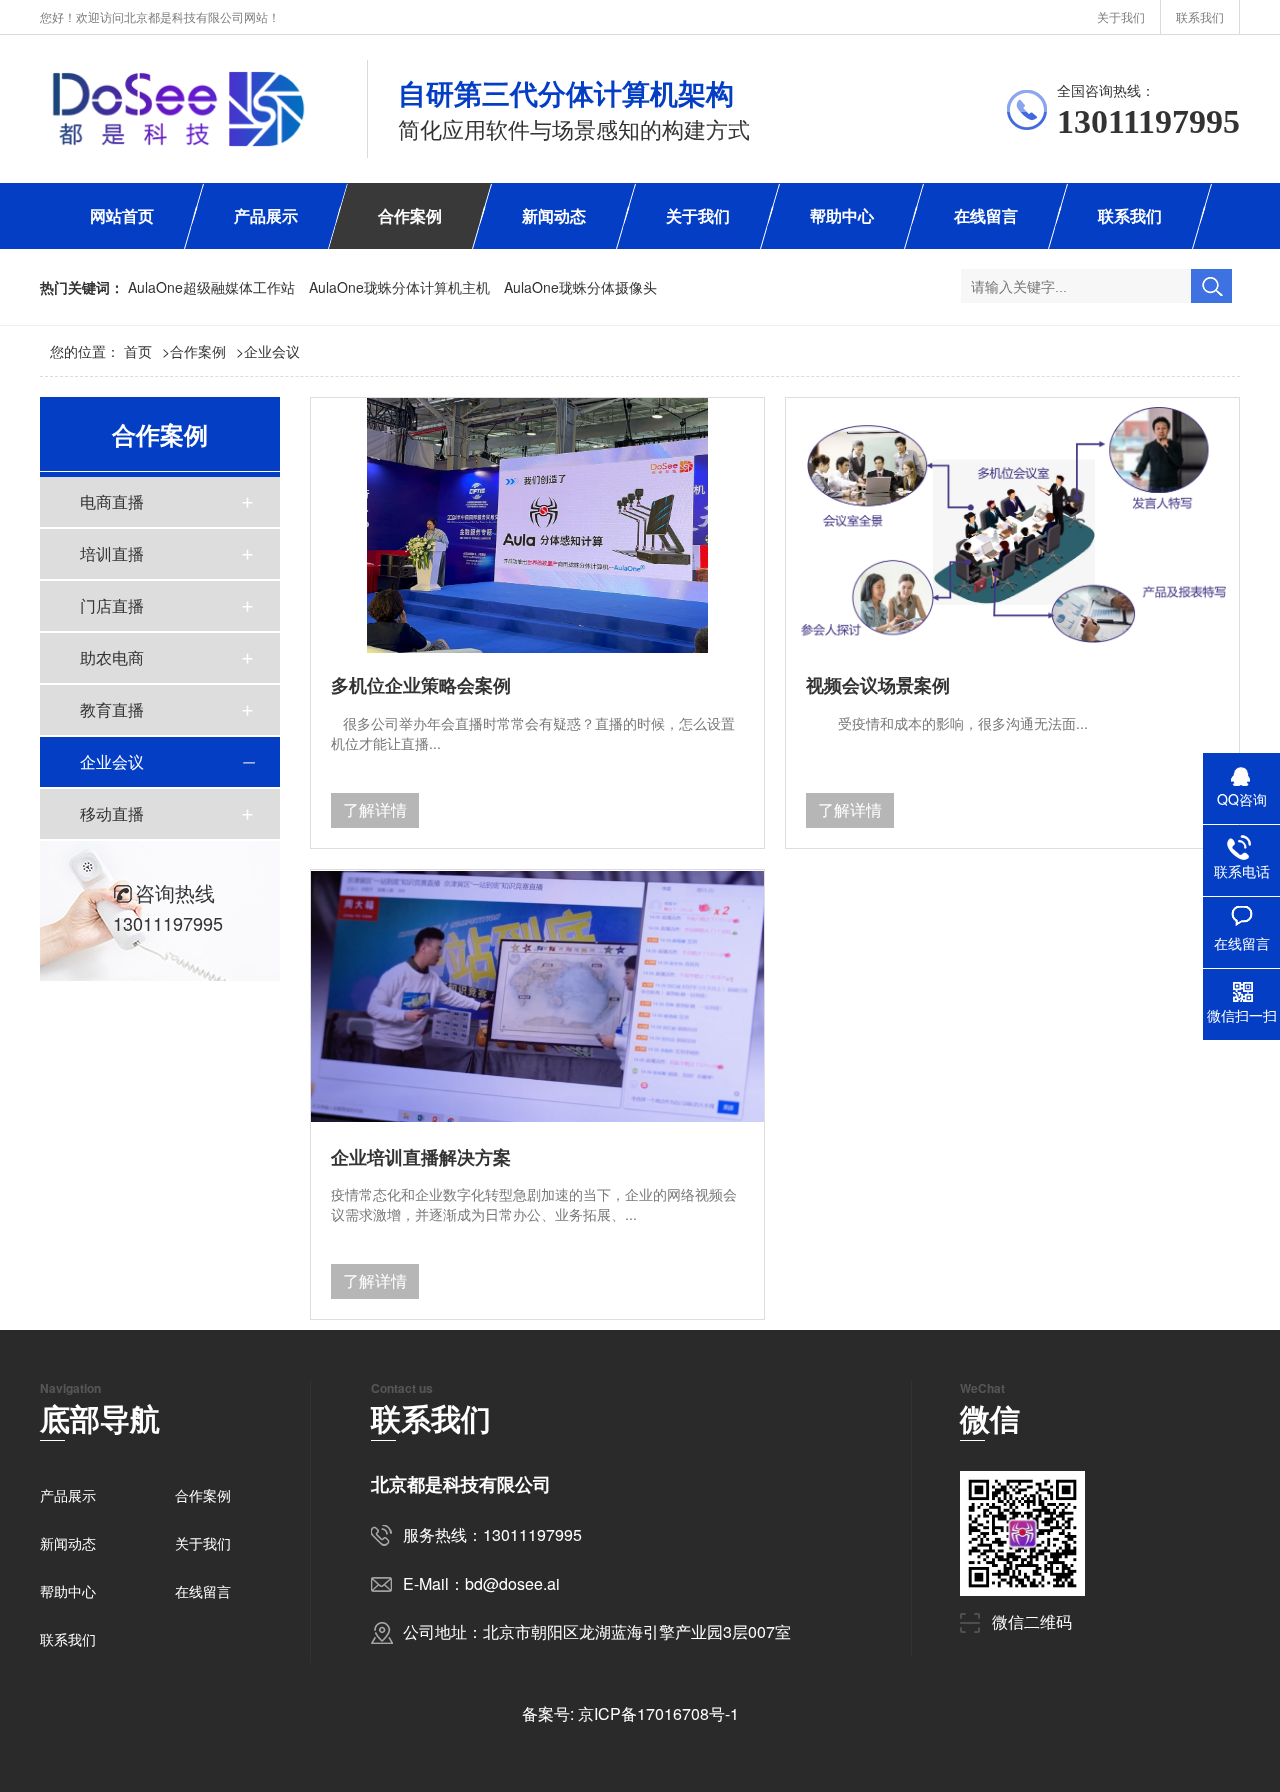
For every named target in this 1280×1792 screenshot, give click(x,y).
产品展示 (266, 215)
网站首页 (122, 215)
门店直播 (112, 605)
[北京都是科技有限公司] (178, 109)
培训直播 (112, 553)
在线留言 (986, 215)
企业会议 (272, 351)
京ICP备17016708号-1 (658, 1713)
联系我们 (1200, 16)
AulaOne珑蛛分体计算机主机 (399, 287)
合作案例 (410, 215)
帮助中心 (842, 215)
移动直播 (112, 813)
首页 (147, 351)
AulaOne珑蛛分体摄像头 (580, 287)
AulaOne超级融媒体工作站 (211, 287)
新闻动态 (554, 215)
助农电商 (112, 657)
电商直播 (112, 501)
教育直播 (112, 709)
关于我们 (1121, 16)
